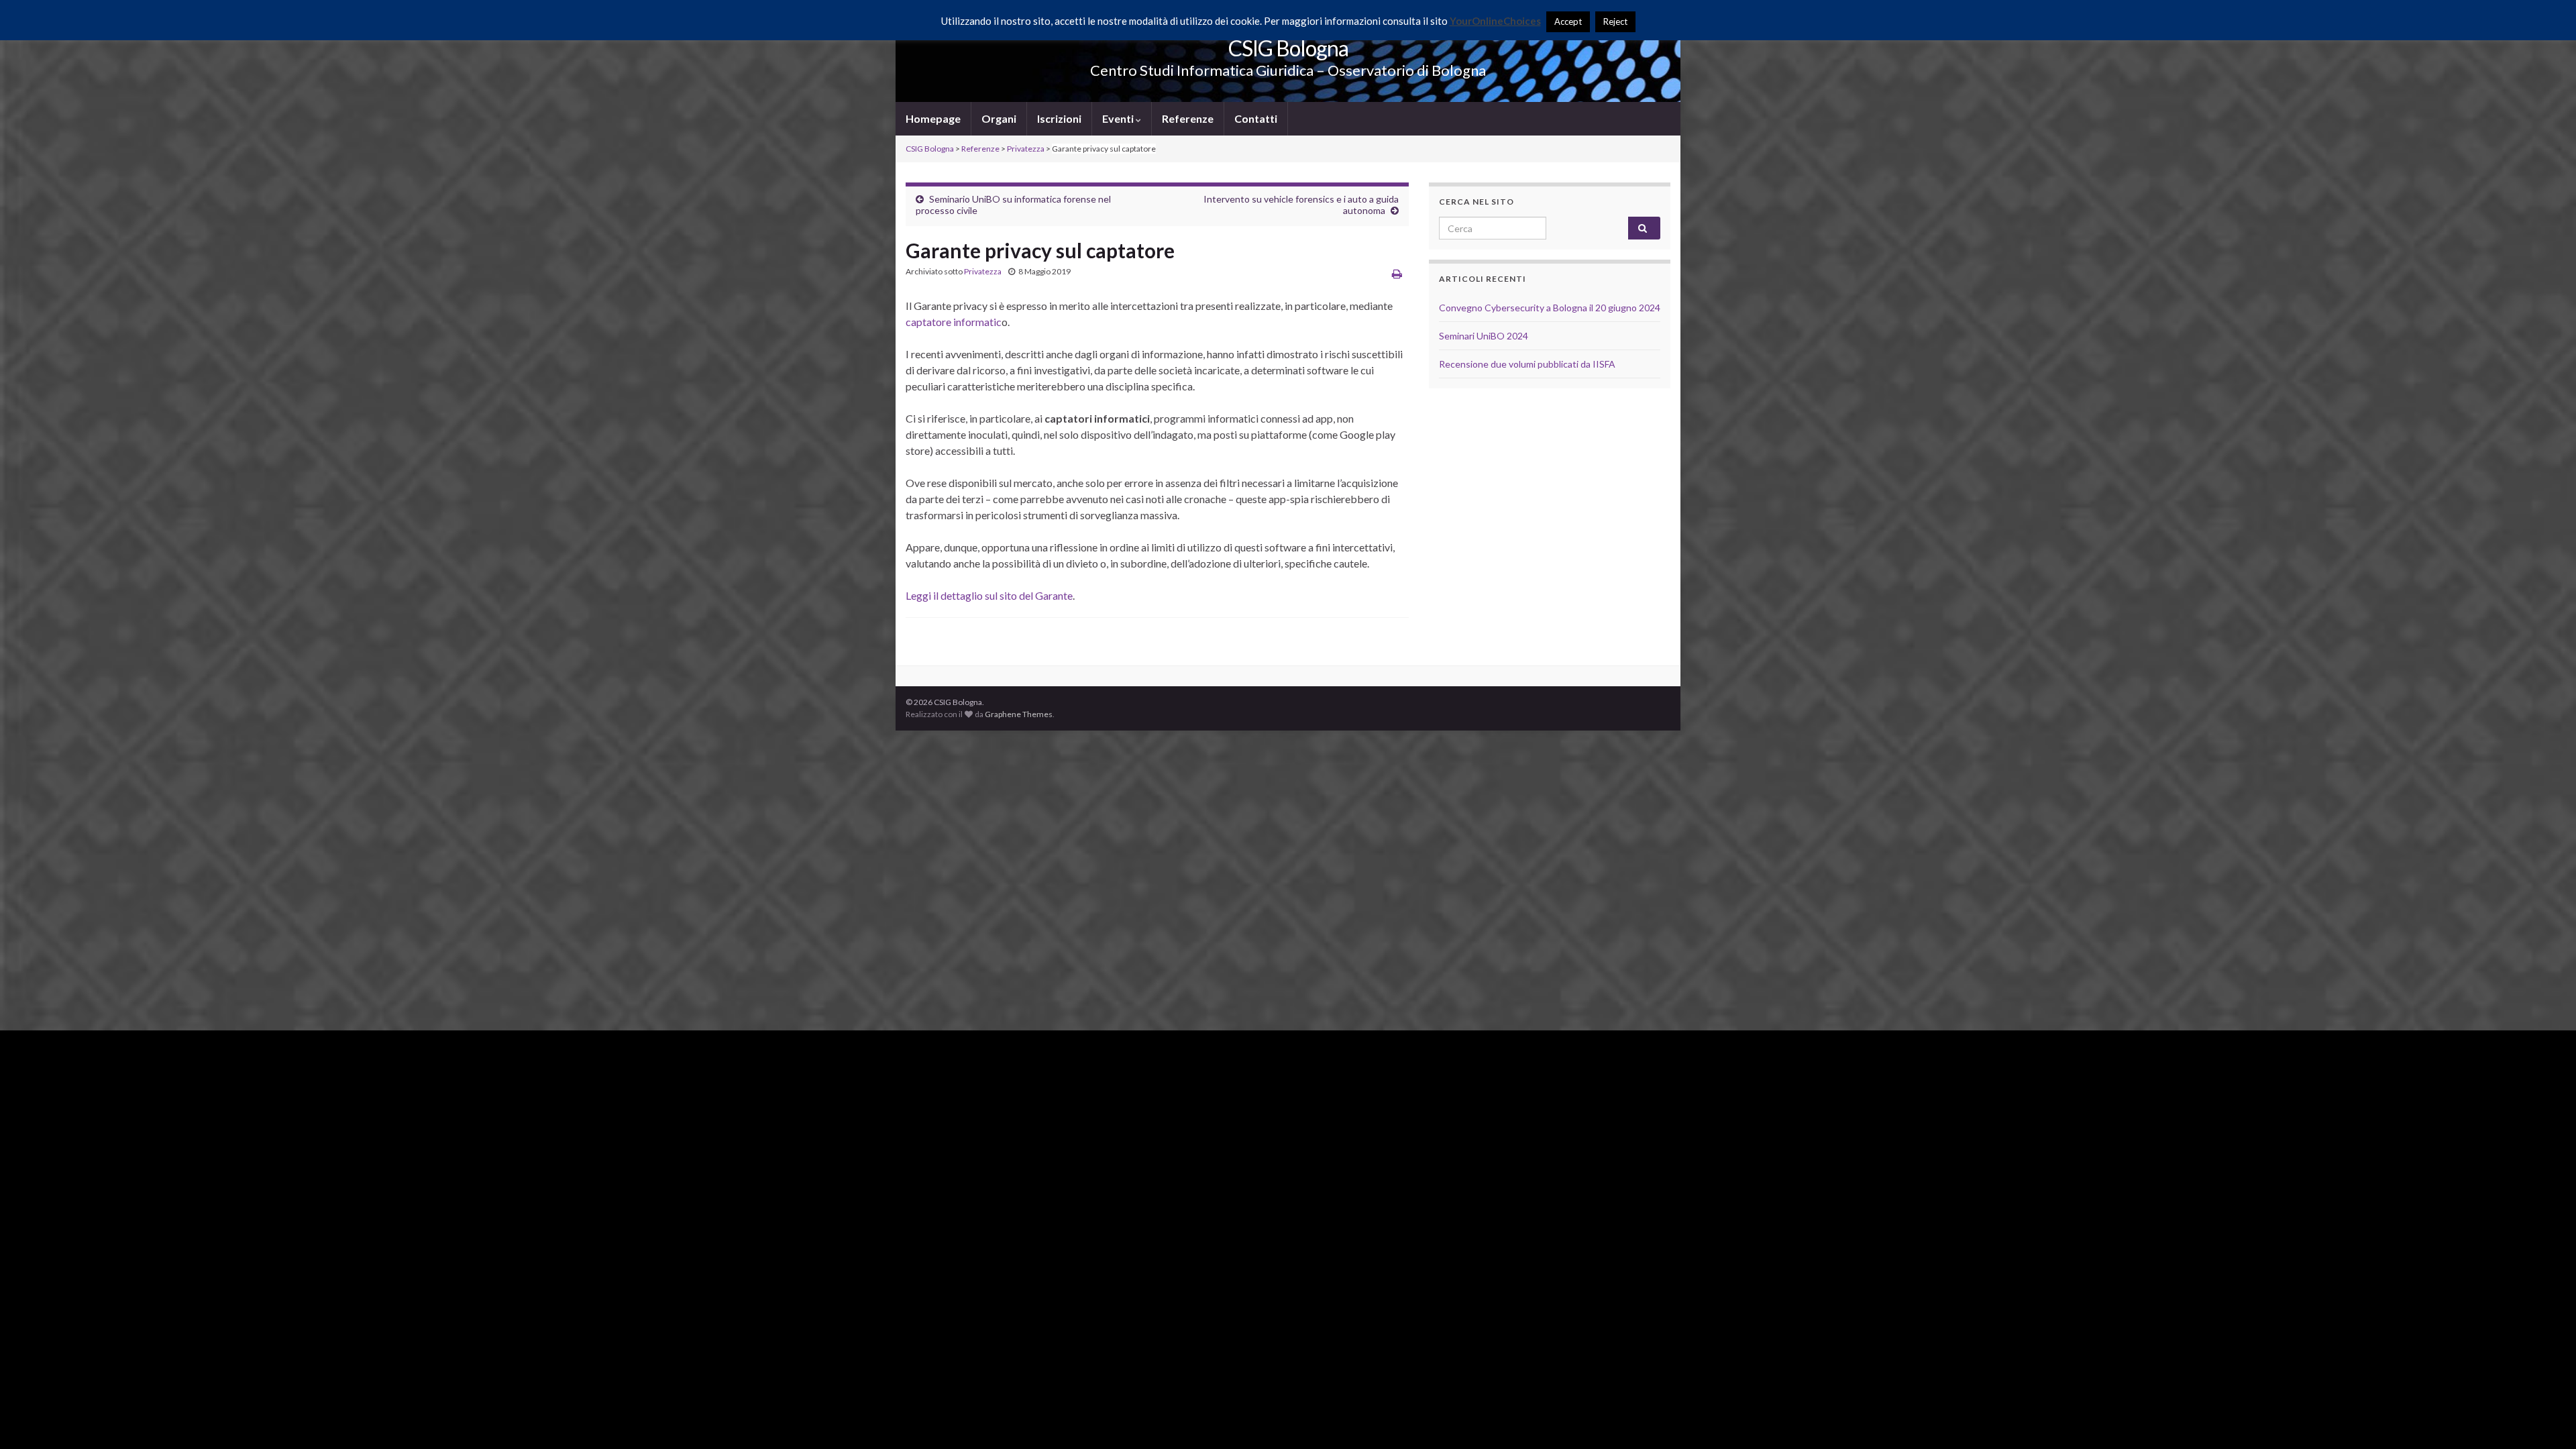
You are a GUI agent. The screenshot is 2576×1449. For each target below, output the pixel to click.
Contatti (1256, 118)
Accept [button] (1568, 21)
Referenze (1188, 118)
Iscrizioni (1059, 118)
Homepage (933, 118)
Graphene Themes (1019, 714)
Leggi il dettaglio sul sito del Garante (989, 595)
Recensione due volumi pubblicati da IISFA (1527, 364)
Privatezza (983, 271)
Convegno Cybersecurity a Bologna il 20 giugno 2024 (1550, 308)
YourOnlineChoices (1495, 21)
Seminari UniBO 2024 (1484, 336)
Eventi (1119, 118)
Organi (999, 118)
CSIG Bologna (1288, 48)
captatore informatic (954, 322)
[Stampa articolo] (1397, 273)
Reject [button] (1615, 21)
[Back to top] (2546, 1419)
